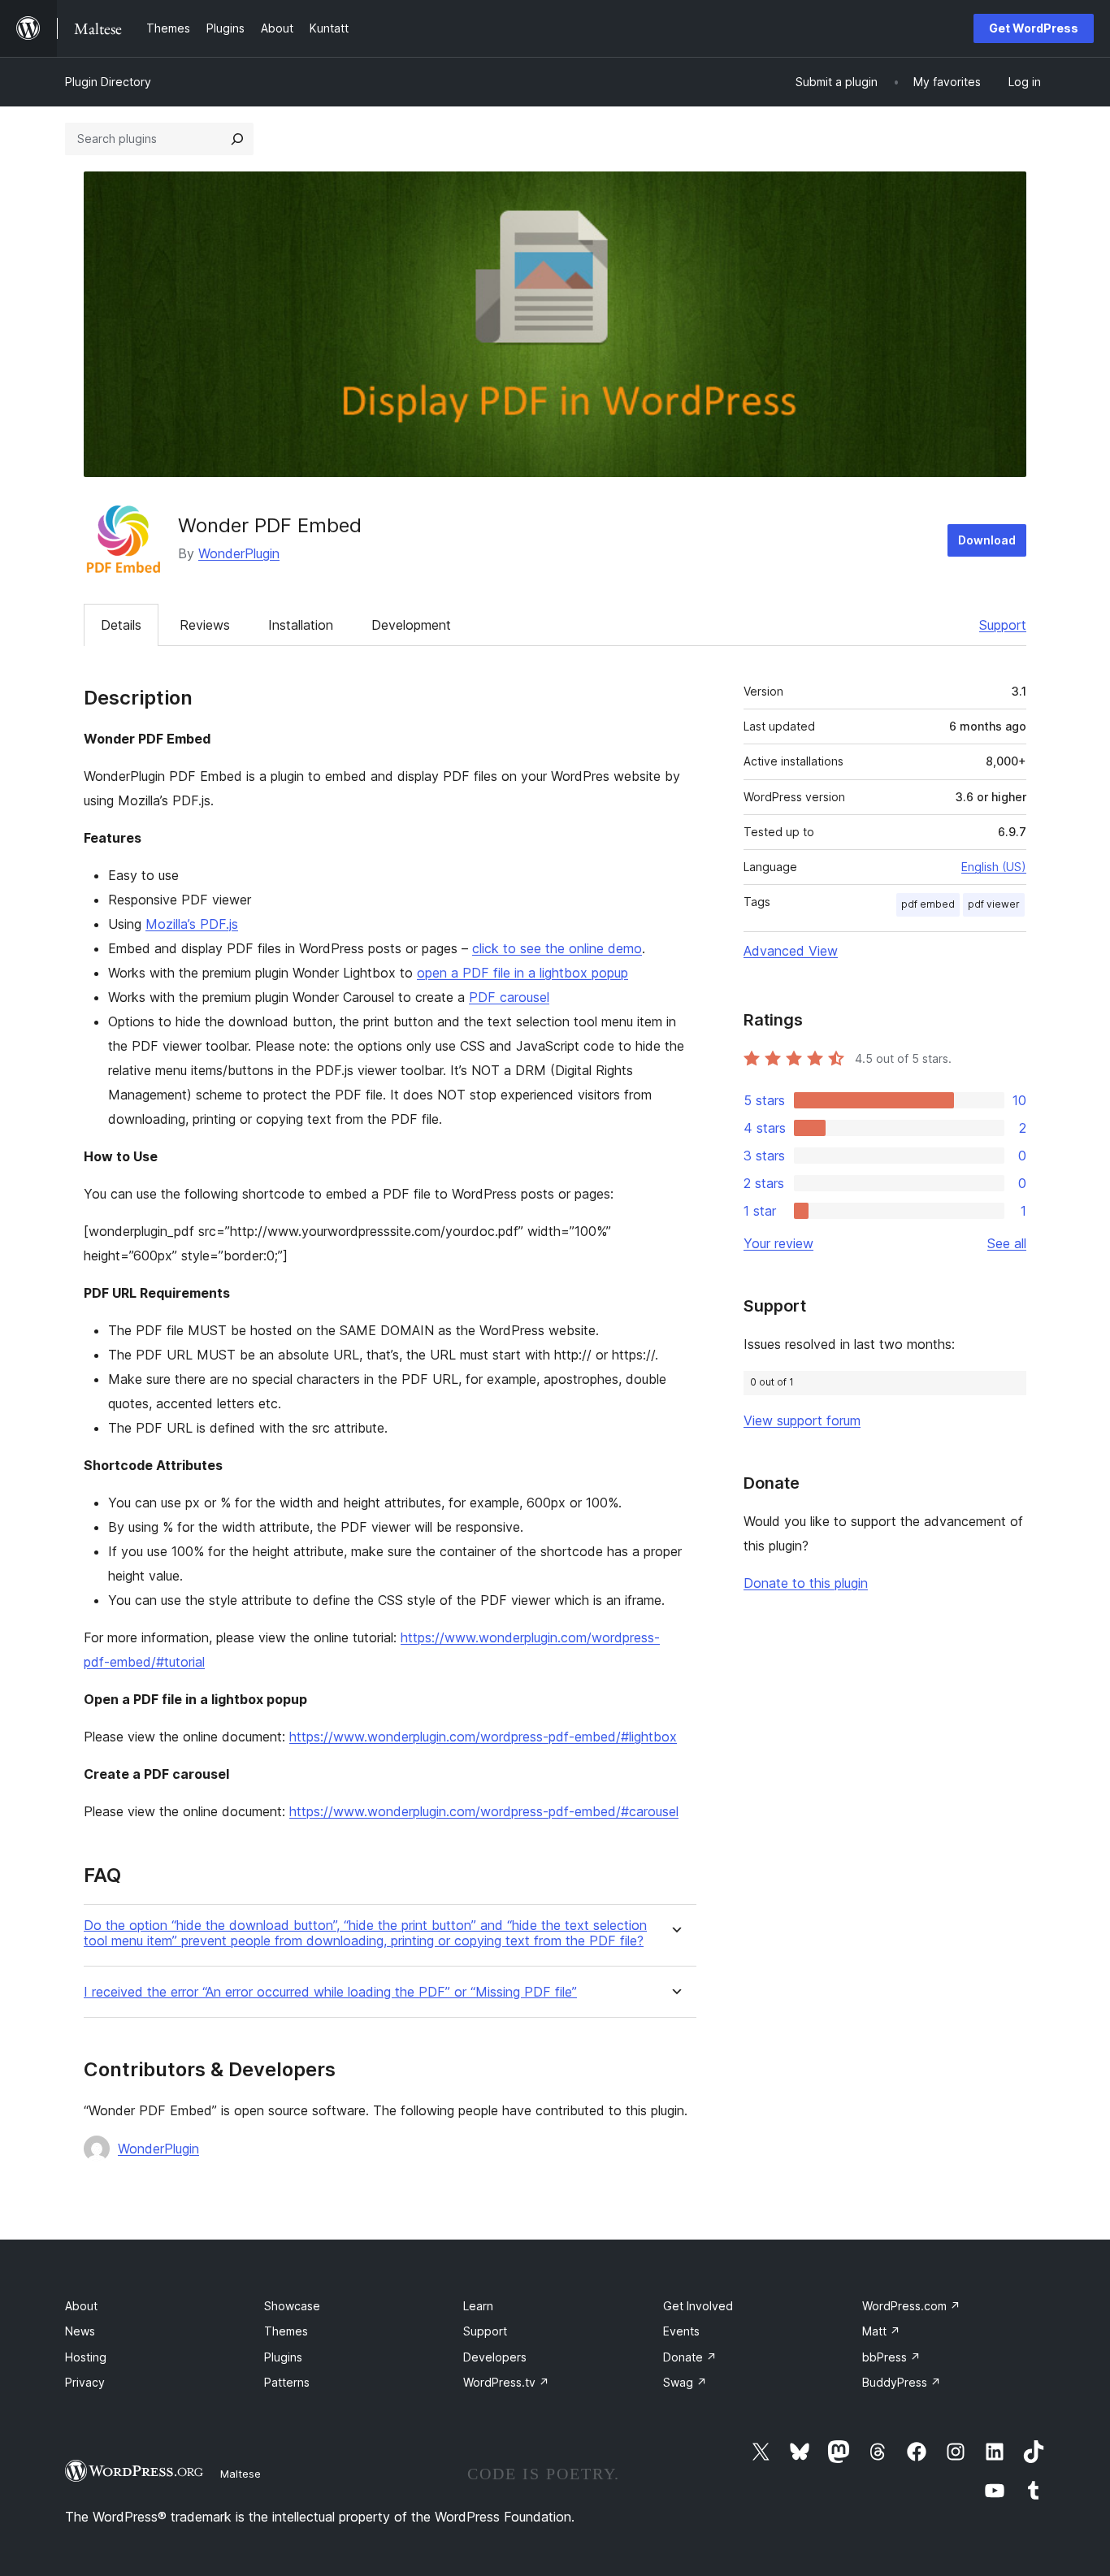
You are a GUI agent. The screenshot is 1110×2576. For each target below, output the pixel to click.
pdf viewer (994, 904)
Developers (495, 2357)
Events (681, 2331)
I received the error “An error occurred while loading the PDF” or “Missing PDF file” (330, 1992)
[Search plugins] (237, 139)
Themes (286, 2331)
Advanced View (791, 951)
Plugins (283, 2357)
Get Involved (698, 2306)
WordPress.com (911, 2306)
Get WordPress (1034, 28)
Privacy (85, 2382)
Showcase (292, 2306)
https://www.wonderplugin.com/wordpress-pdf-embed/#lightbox (483, 1737)
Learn (478, 2306)
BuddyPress (902, 2382)
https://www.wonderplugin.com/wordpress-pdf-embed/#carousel (484, 1811)
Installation (301, 625)
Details (121, 625)
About (81, 2306)
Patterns (287, 2382)
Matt (881, 2331)
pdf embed (928, 904)
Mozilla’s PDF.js (192, 924)
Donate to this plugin (806, 1583)
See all (1007, 1243)
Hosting (86, 2357)
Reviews (205, 625)
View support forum (802, 1420)
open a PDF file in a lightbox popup (522, 973)
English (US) (994, 867)
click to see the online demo (557, 948)
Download (987, 540)
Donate (690, 2357)
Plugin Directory (108, 82)
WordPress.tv (506, 2382)
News (80, 2331)
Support (1003, 625)
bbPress (891, 2357)
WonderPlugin (239, 553)
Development (411, 625)
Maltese (241, 2474)
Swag (685, 2382)
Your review (778, 1243)
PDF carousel (509, 997)
